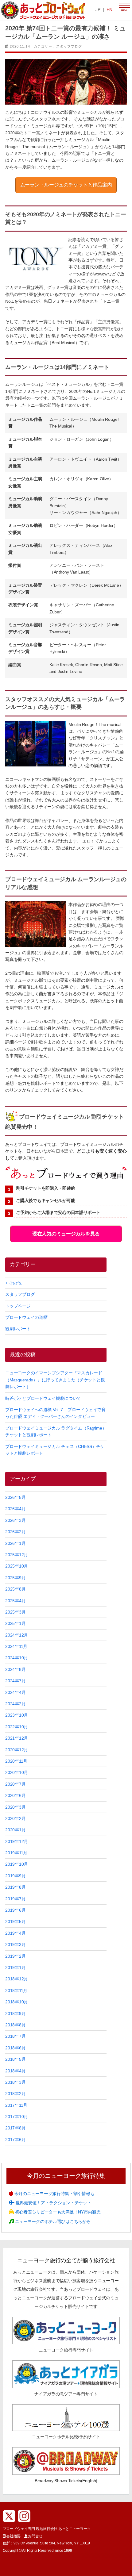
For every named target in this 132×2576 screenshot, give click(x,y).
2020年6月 (15, 1795)
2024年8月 (15, 1669)
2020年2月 (15, 1818)
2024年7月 (15, 1681)
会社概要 (13, 2536)
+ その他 (13, 1283)
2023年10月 (17, 1715)
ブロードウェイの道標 (26, 1317)
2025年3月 (15, 1612)
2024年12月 (17, 1635)
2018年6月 (15, 2048)
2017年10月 (17, 2117)
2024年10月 (17, 1658)
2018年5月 (15, 2059)
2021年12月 (17, 1738)
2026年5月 (15, 1497)
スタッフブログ (69, 46)
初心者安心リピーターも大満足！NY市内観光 (57, 2212)
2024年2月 (15, 1704)
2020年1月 (15, 1830)
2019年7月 (15, 1899)
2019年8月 (15, 1887)
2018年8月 (15, 2025)
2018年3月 (15, 2082)
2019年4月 (15, 1933)
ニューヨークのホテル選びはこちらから (52, 2221)
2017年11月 (16, 2105)
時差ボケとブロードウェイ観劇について (43, 1398)
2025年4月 (15, 1601)
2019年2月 (15, 1956)
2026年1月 (15, 1543)
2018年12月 (17, 1979)
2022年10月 (17, 1727)
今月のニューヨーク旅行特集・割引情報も (54, 2194)
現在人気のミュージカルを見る (66, 1234)
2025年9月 (15, 1578)
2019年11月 (16, 1853)
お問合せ (35, 2536)
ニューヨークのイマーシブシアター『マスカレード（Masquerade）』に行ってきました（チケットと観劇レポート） (55, 1380)
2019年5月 (15, 1921)
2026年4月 (15, 1509)
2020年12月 (17, 1750)
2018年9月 (15, 2014)
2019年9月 (15, 1876)
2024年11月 (16, 1646)
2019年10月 (17, 1864)
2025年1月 (15, 1623)
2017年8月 (15, 2128)
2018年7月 (15, 2036)
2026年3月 (15, 1520)
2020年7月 (15, 1784)
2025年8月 (15, 1589)
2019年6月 (15, 1910)
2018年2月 (15, 2094)
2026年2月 (15, 1532)
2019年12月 (17, 1841)
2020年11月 (16, 1761)
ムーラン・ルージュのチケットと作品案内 (66, 185)
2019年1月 (15, 1968)
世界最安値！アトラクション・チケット (53, 2203)
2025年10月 (17, 1566)
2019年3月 (15, 1944)
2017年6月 (15, 2140)
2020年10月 (17, 1772)
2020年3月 (15, 1807)
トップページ (18, 1306)
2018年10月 (17, 2002)
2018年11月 (16, 1991)
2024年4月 (15, 1692)
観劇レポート (18, 1329)
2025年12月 (17, 1555)
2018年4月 (15, 2071)
